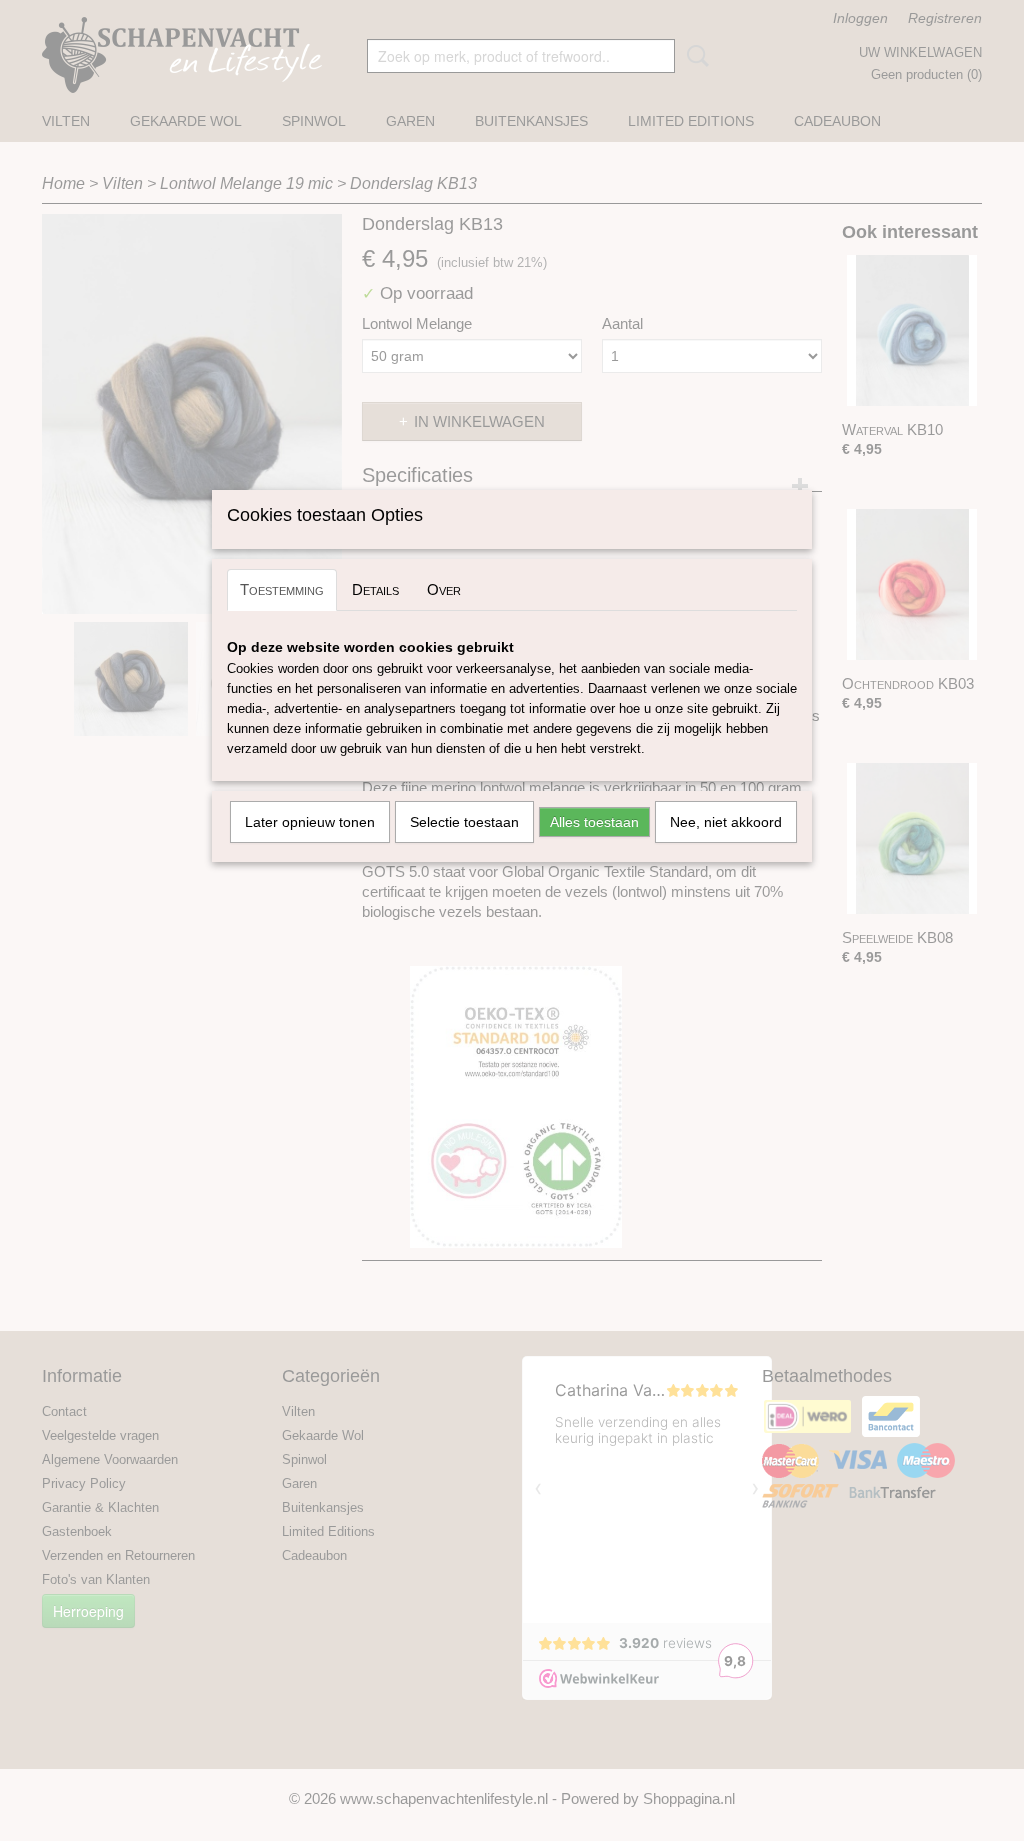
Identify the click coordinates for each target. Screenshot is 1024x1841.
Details (375, 589)
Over (444, 589)
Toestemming (282, 589)
